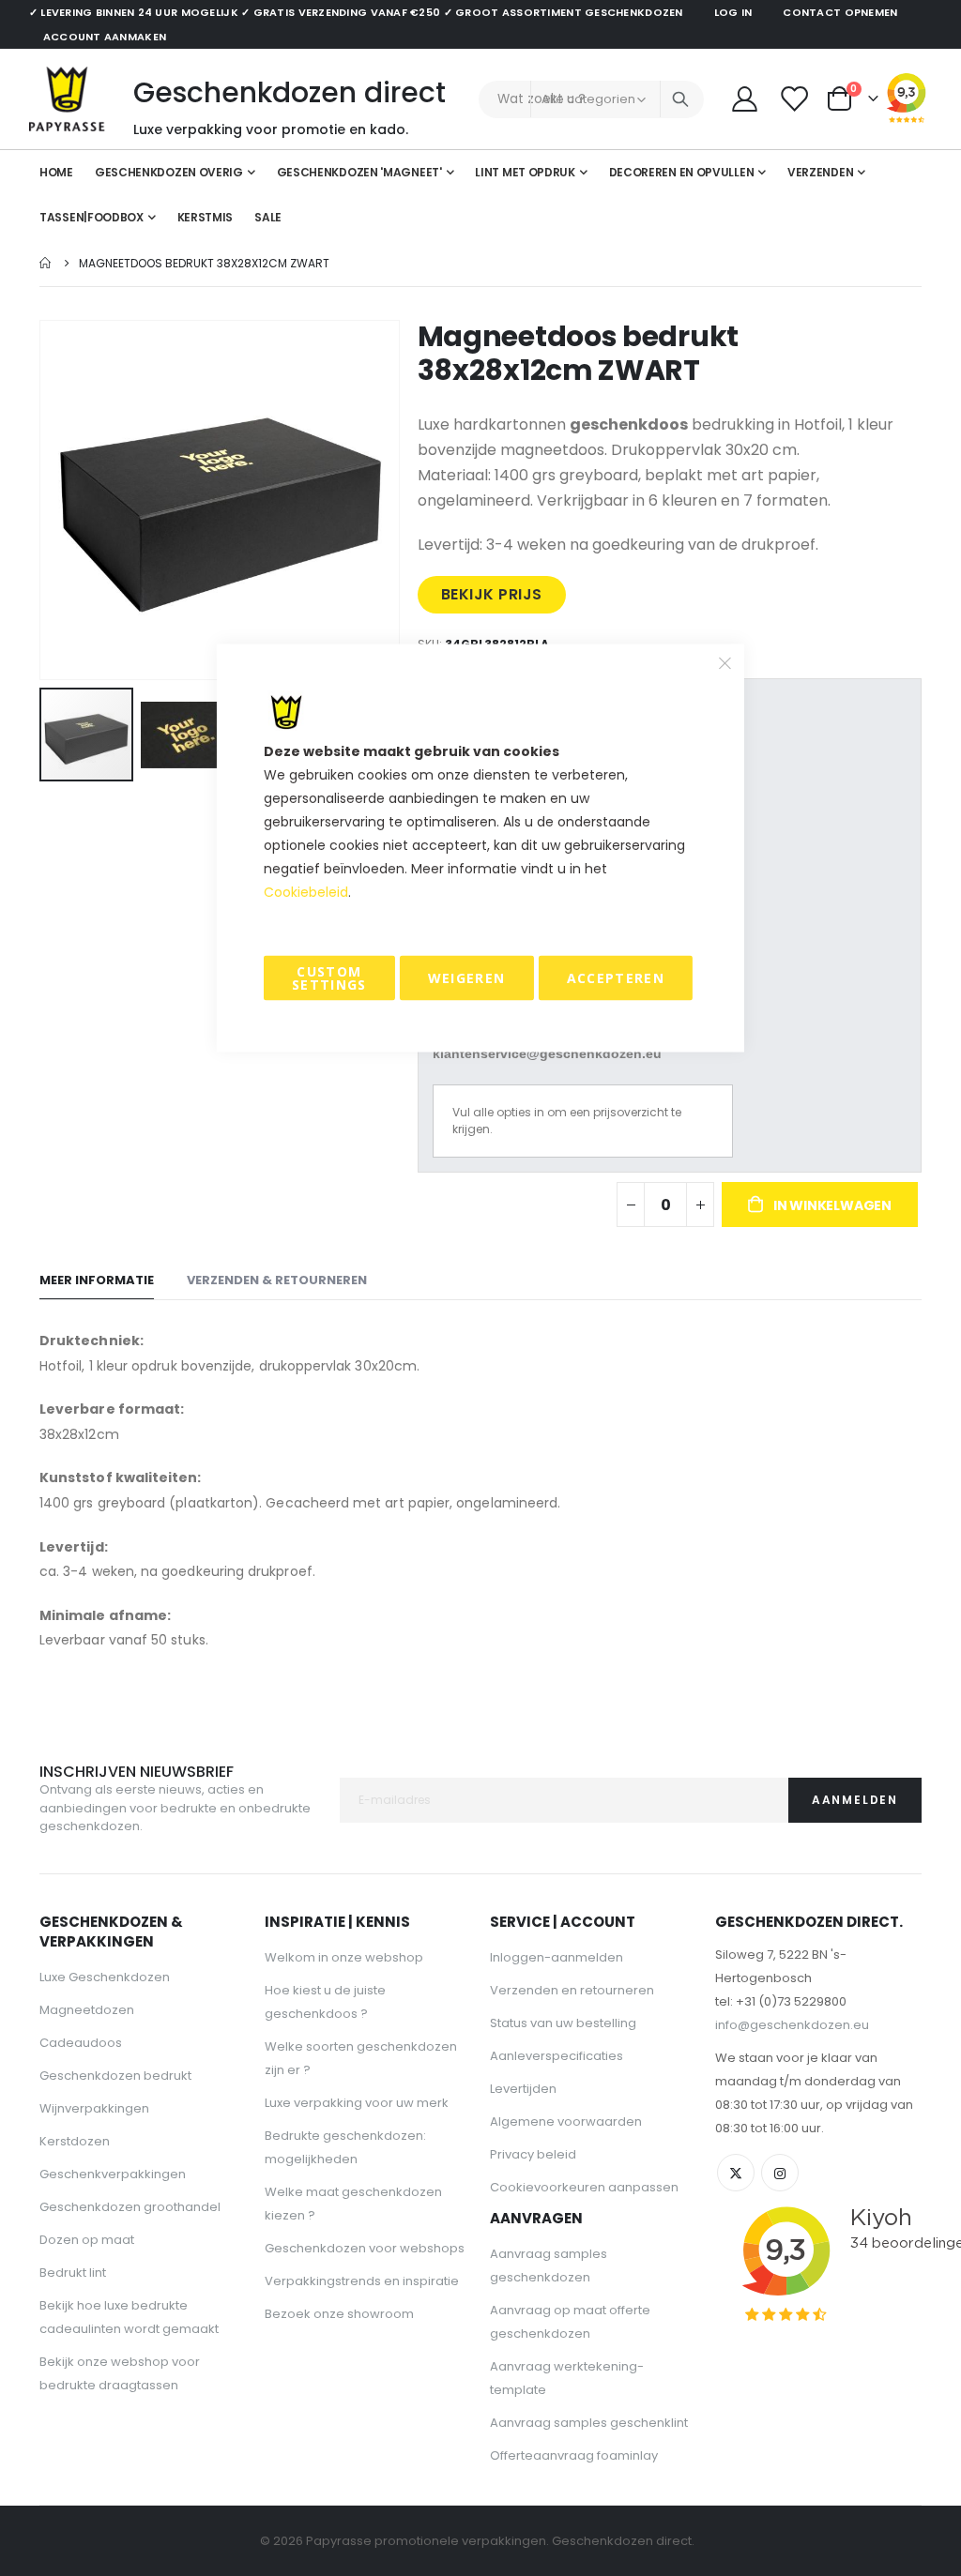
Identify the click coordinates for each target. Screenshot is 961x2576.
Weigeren (467, 978)
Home (46, 263)
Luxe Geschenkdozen (105, 1977)
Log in (733, 12)
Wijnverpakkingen (94, 2108)
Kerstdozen (75, 2141)
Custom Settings (329, 978)
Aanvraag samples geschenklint (589, 2423)
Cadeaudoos (81, 2043)
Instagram (780, 2173)
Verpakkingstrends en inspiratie (362, 2281)
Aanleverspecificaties (557, 2056)
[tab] (97, 1281)
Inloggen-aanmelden (557, 1957)
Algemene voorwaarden (566, 2121)
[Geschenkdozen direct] (67, 99)
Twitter (736, 2173)
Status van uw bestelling (563, 2023)
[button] (188, 735)
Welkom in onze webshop (344, 1957)
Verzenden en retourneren (572, 1990)
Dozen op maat (87, 2240)
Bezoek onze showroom (339, 2314)
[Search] (680, 99)
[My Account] (744, 99)
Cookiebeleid (306, 892)
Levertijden (523, 2089)
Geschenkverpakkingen (113, 2174)
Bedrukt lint (73, 2273)
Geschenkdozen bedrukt (115, 2076)
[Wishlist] (795, 99)
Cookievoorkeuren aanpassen (584, 2187)
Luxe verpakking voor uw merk (357, 2103)
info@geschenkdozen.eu (792, 2025)
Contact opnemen (840, 12)
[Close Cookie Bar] (725, 663)
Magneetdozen (87, 2010)
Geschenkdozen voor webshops (365, 2248)
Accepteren (616, 978)
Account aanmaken (105, 37)
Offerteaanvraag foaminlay (574, 2455)
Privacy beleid (533, 2154)
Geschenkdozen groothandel (130, 2207)
